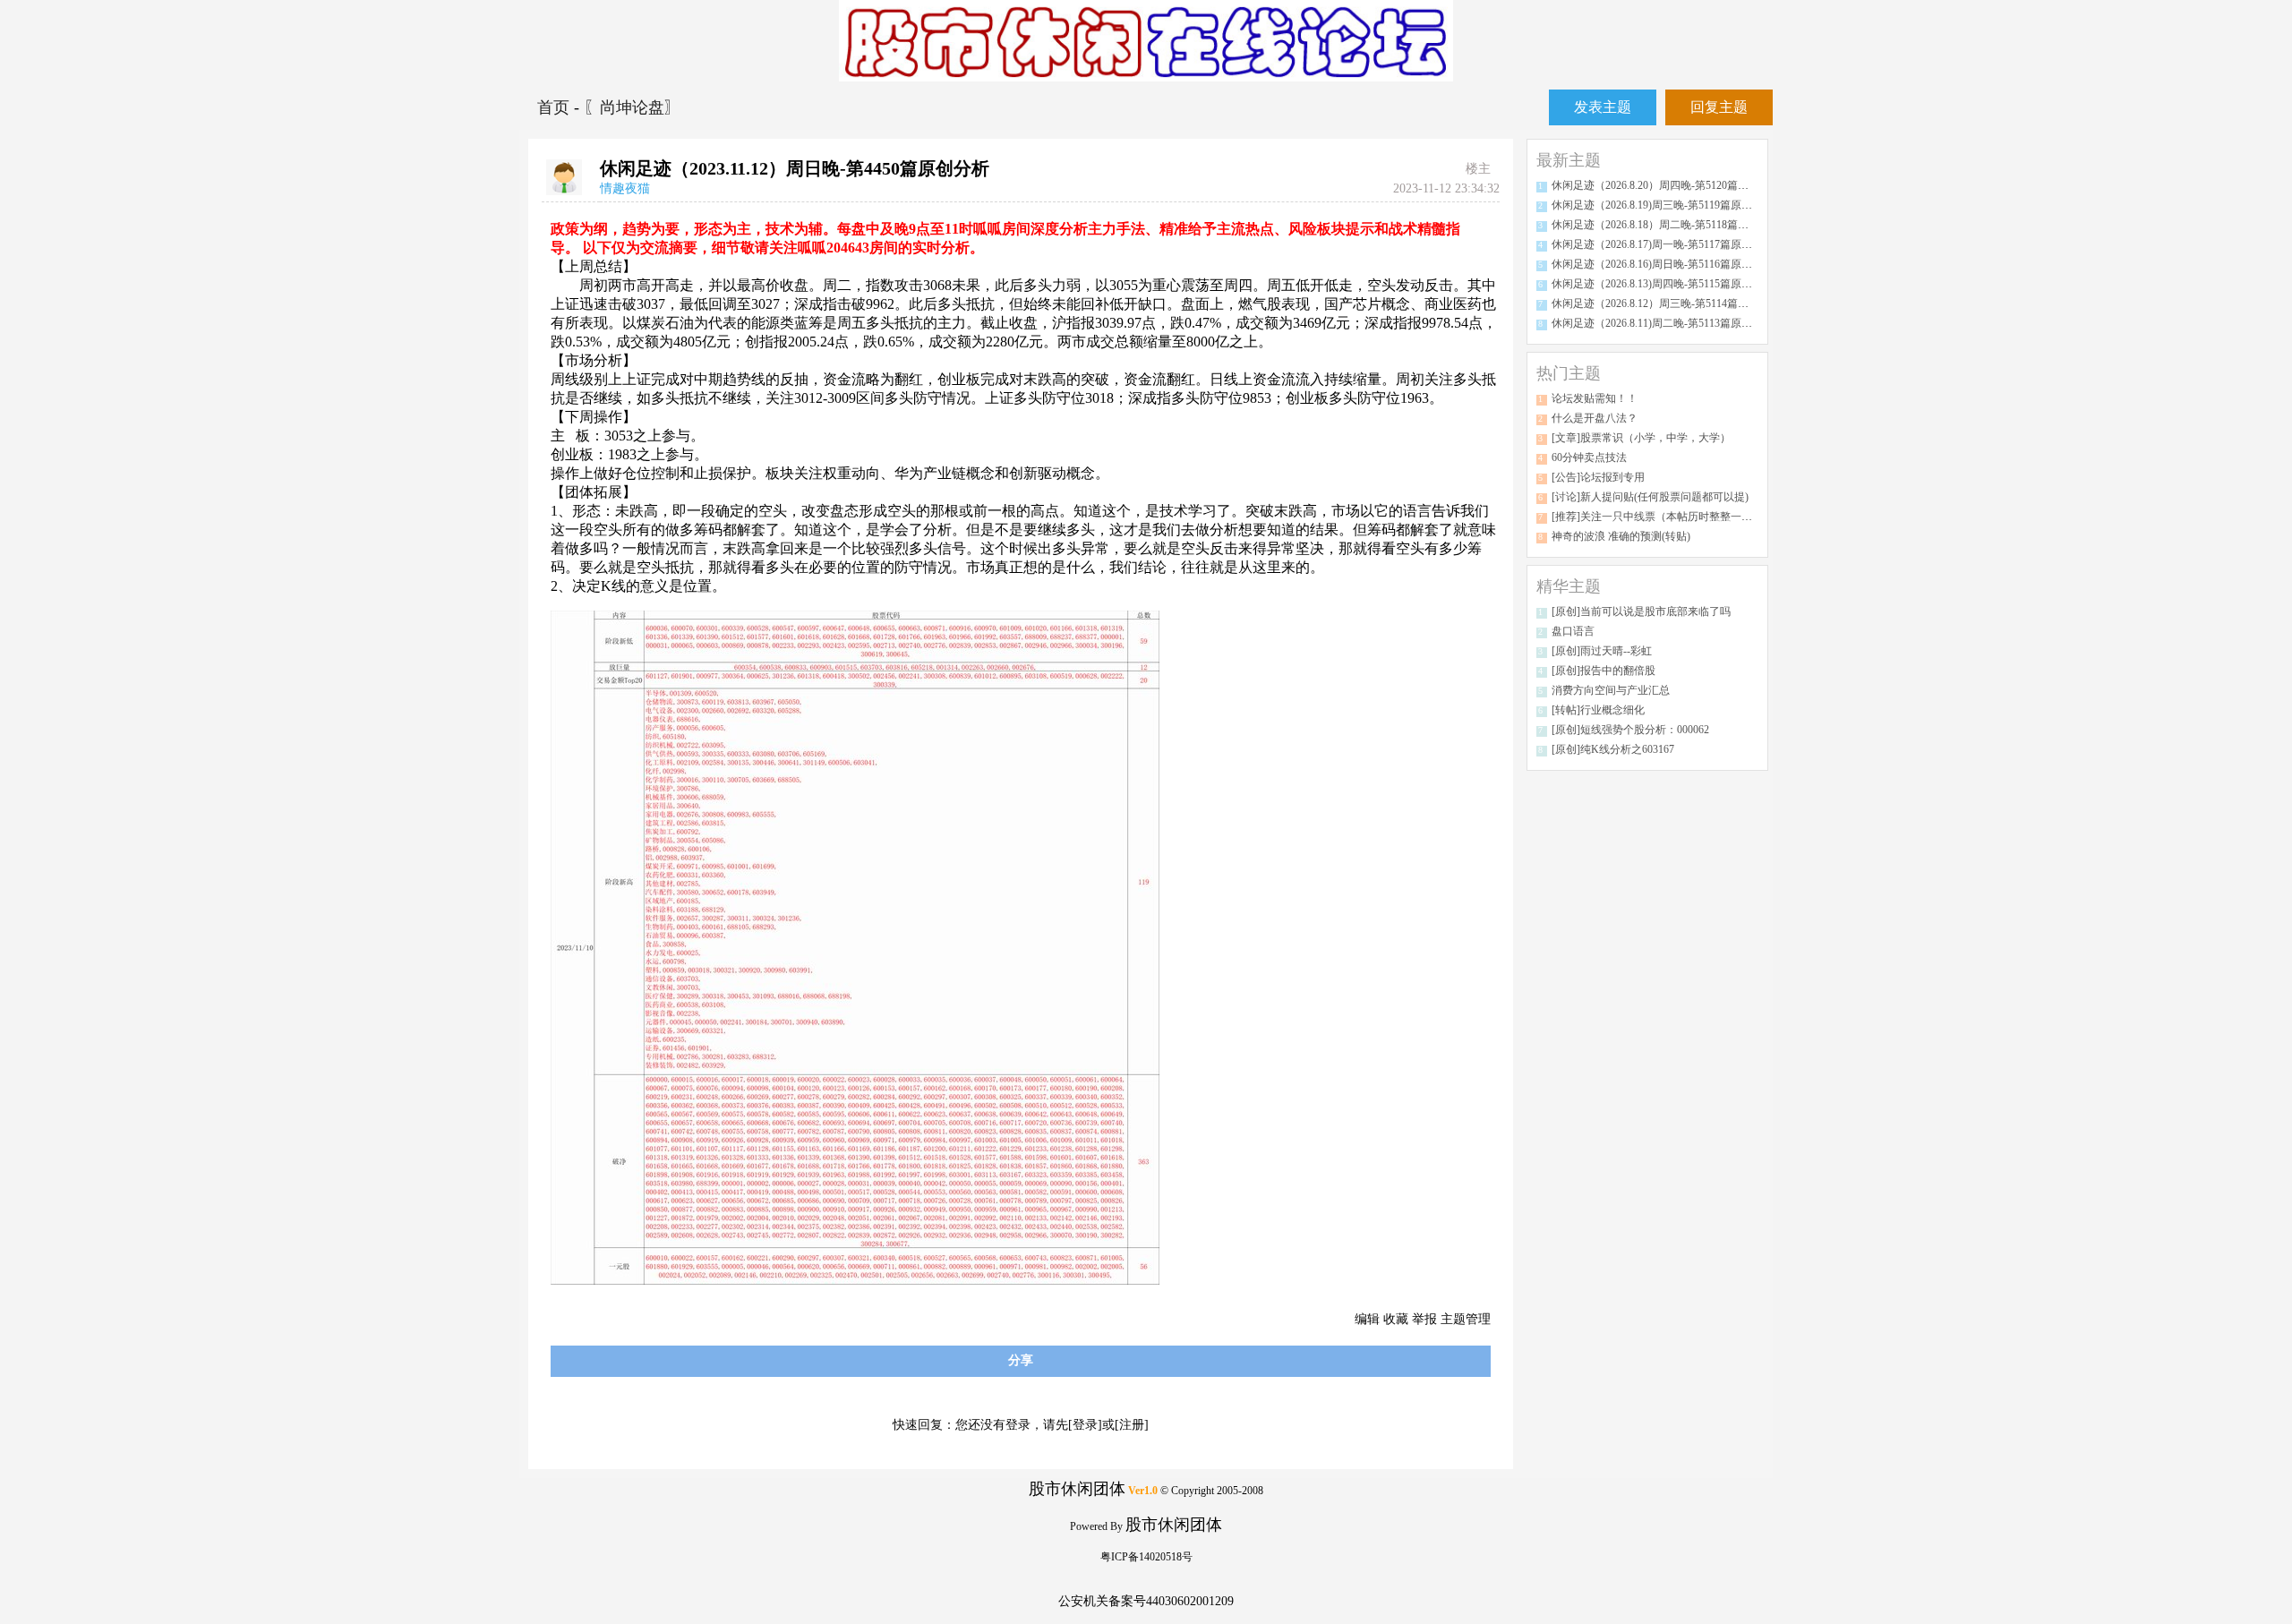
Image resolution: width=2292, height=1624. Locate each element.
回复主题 (1719, 107)
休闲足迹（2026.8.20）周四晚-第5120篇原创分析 (1666, 185)
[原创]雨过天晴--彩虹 (1602, 651)
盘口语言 (1573, 631)
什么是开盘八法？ (1595, 418)
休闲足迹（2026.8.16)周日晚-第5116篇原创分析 (1663, 264)
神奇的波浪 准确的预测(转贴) (1621, 536)
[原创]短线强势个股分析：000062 (1630, 730)
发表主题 (1603, 107)
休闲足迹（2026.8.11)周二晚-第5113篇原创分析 (1663, 323)
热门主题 (1569, 373)
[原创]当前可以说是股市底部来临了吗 (1641, 611)
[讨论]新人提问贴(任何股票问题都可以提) (1650, 497)
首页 (556, 107)
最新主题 (1569, 160)
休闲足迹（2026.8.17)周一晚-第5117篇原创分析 (1663, 244)
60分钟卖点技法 (1589, 457)
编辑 (1367, 1319)
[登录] (1085, 1425)
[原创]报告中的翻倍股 (1604, 671)
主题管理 (1466, 1319)
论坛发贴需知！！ (1595, 398)
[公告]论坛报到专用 (1598, 477)
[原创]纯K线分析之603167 (1613, 749)
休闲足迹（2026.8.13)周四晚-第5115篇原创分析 (1663, 284)
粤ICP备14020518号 (1146, 1557)
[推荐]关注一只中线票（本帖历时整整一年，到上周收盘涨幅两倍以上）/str (1728, 517)
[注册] (1132, 1425)
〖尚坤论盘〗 (632, 107)
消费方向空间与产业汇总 (1611, 690)
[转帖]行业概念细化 (1598, 710)
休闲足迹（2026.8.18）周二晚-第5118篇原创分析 (1666, 225)
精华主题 (1569, 586)
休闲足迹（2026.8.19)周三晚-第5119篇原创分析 (1663, 205)
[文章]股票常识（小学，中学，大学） (1641, 438)
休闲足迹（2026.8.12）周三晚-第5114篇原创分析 (1666, 303)
